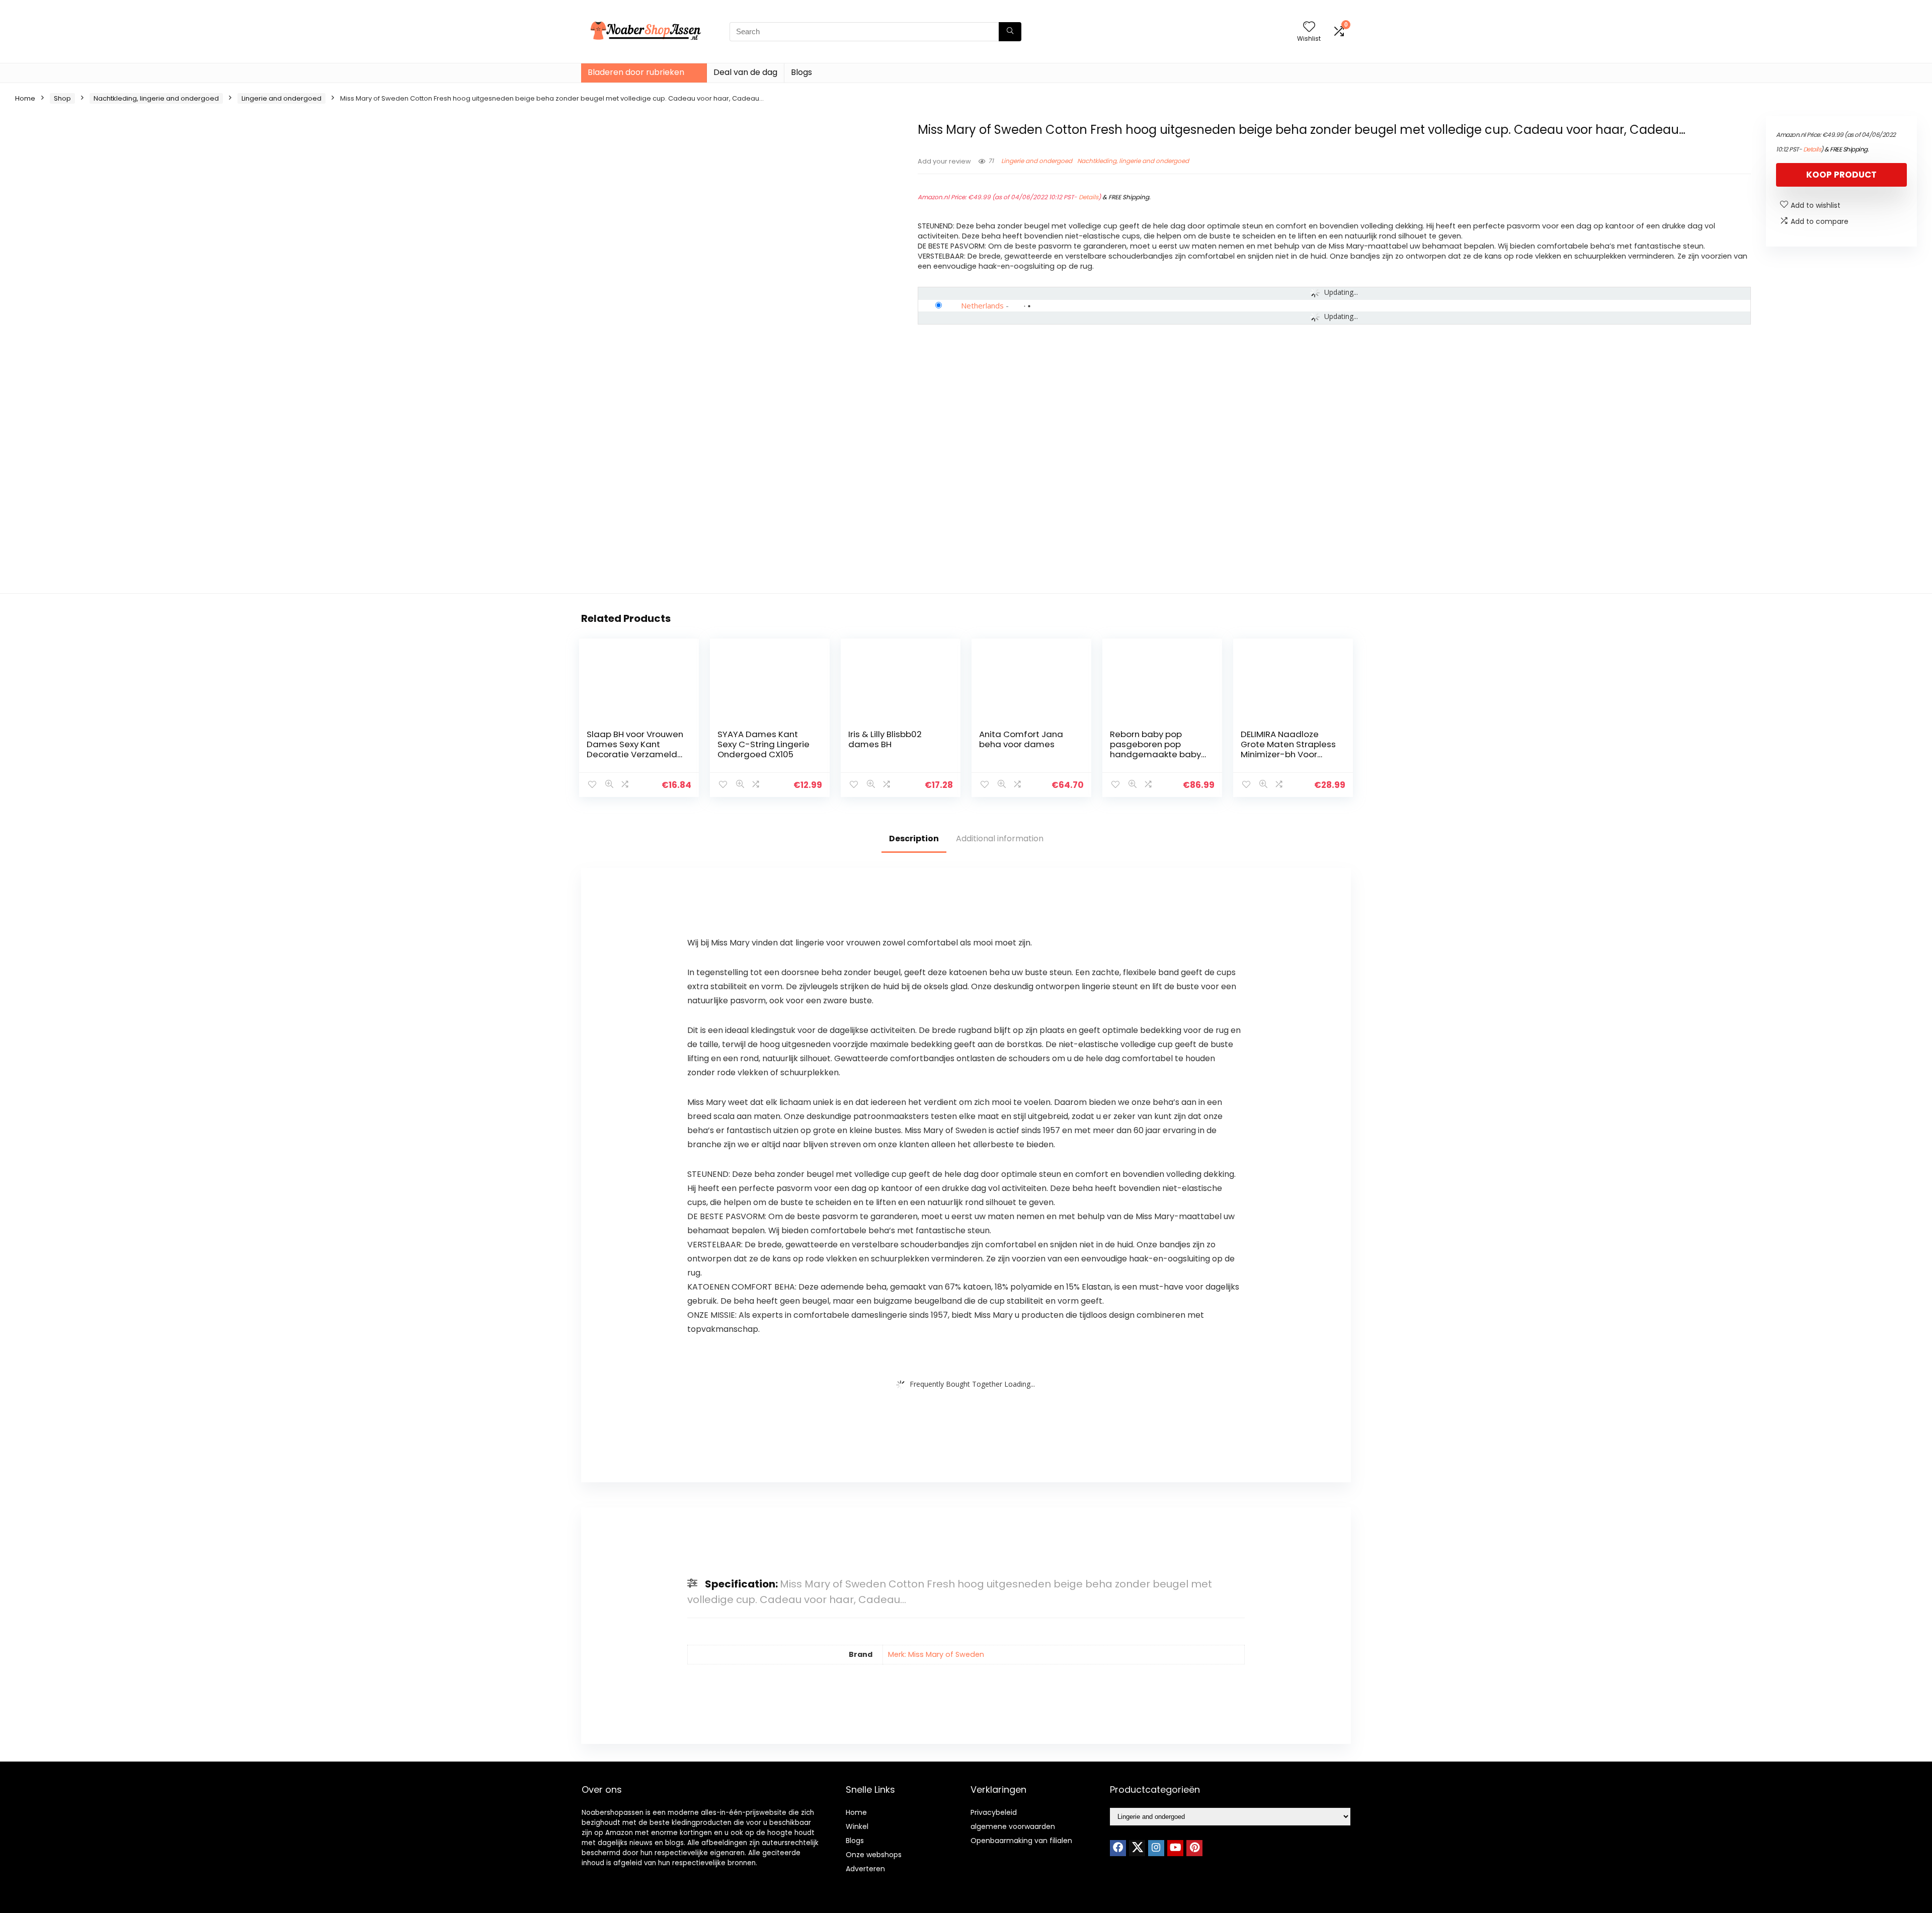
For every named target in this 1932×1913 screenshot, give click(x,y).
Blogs (801, 72)
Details (1089, 197)
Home (25, 98)
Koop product (1841, 175)
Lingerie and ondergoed (281, 98)
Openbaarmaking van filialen (1021, 1841)
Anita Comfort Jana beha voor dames (1021, 739)
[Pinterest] (1194, 1848)
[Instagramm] (1156, 1848)
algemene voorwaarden (1013, 1826)
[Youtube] (1175, 1848)
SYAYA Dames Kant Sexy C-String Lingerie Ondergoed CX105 (763, 744)
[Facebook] (1118, 1848)
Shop (62, 98)
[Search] (1010, 32)
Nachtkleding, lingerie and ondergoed (156, 98)
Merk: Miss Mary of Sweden (936, 1654)
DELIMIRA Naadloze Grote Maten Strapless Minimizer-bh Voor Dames (1288, 749)
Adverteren (865, 1869)
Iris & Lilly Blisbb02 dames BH (885, 739)
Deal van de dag (745, 72)
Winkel (857, 1826)
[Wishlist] (1309, 27)
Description (914, 839)
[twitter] (1137, 1848)
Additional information (1000, 839)
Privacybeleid (994, 1812)
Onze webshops (874, 1855)
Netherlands (982, 305)
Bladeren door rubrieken (636, 72)
